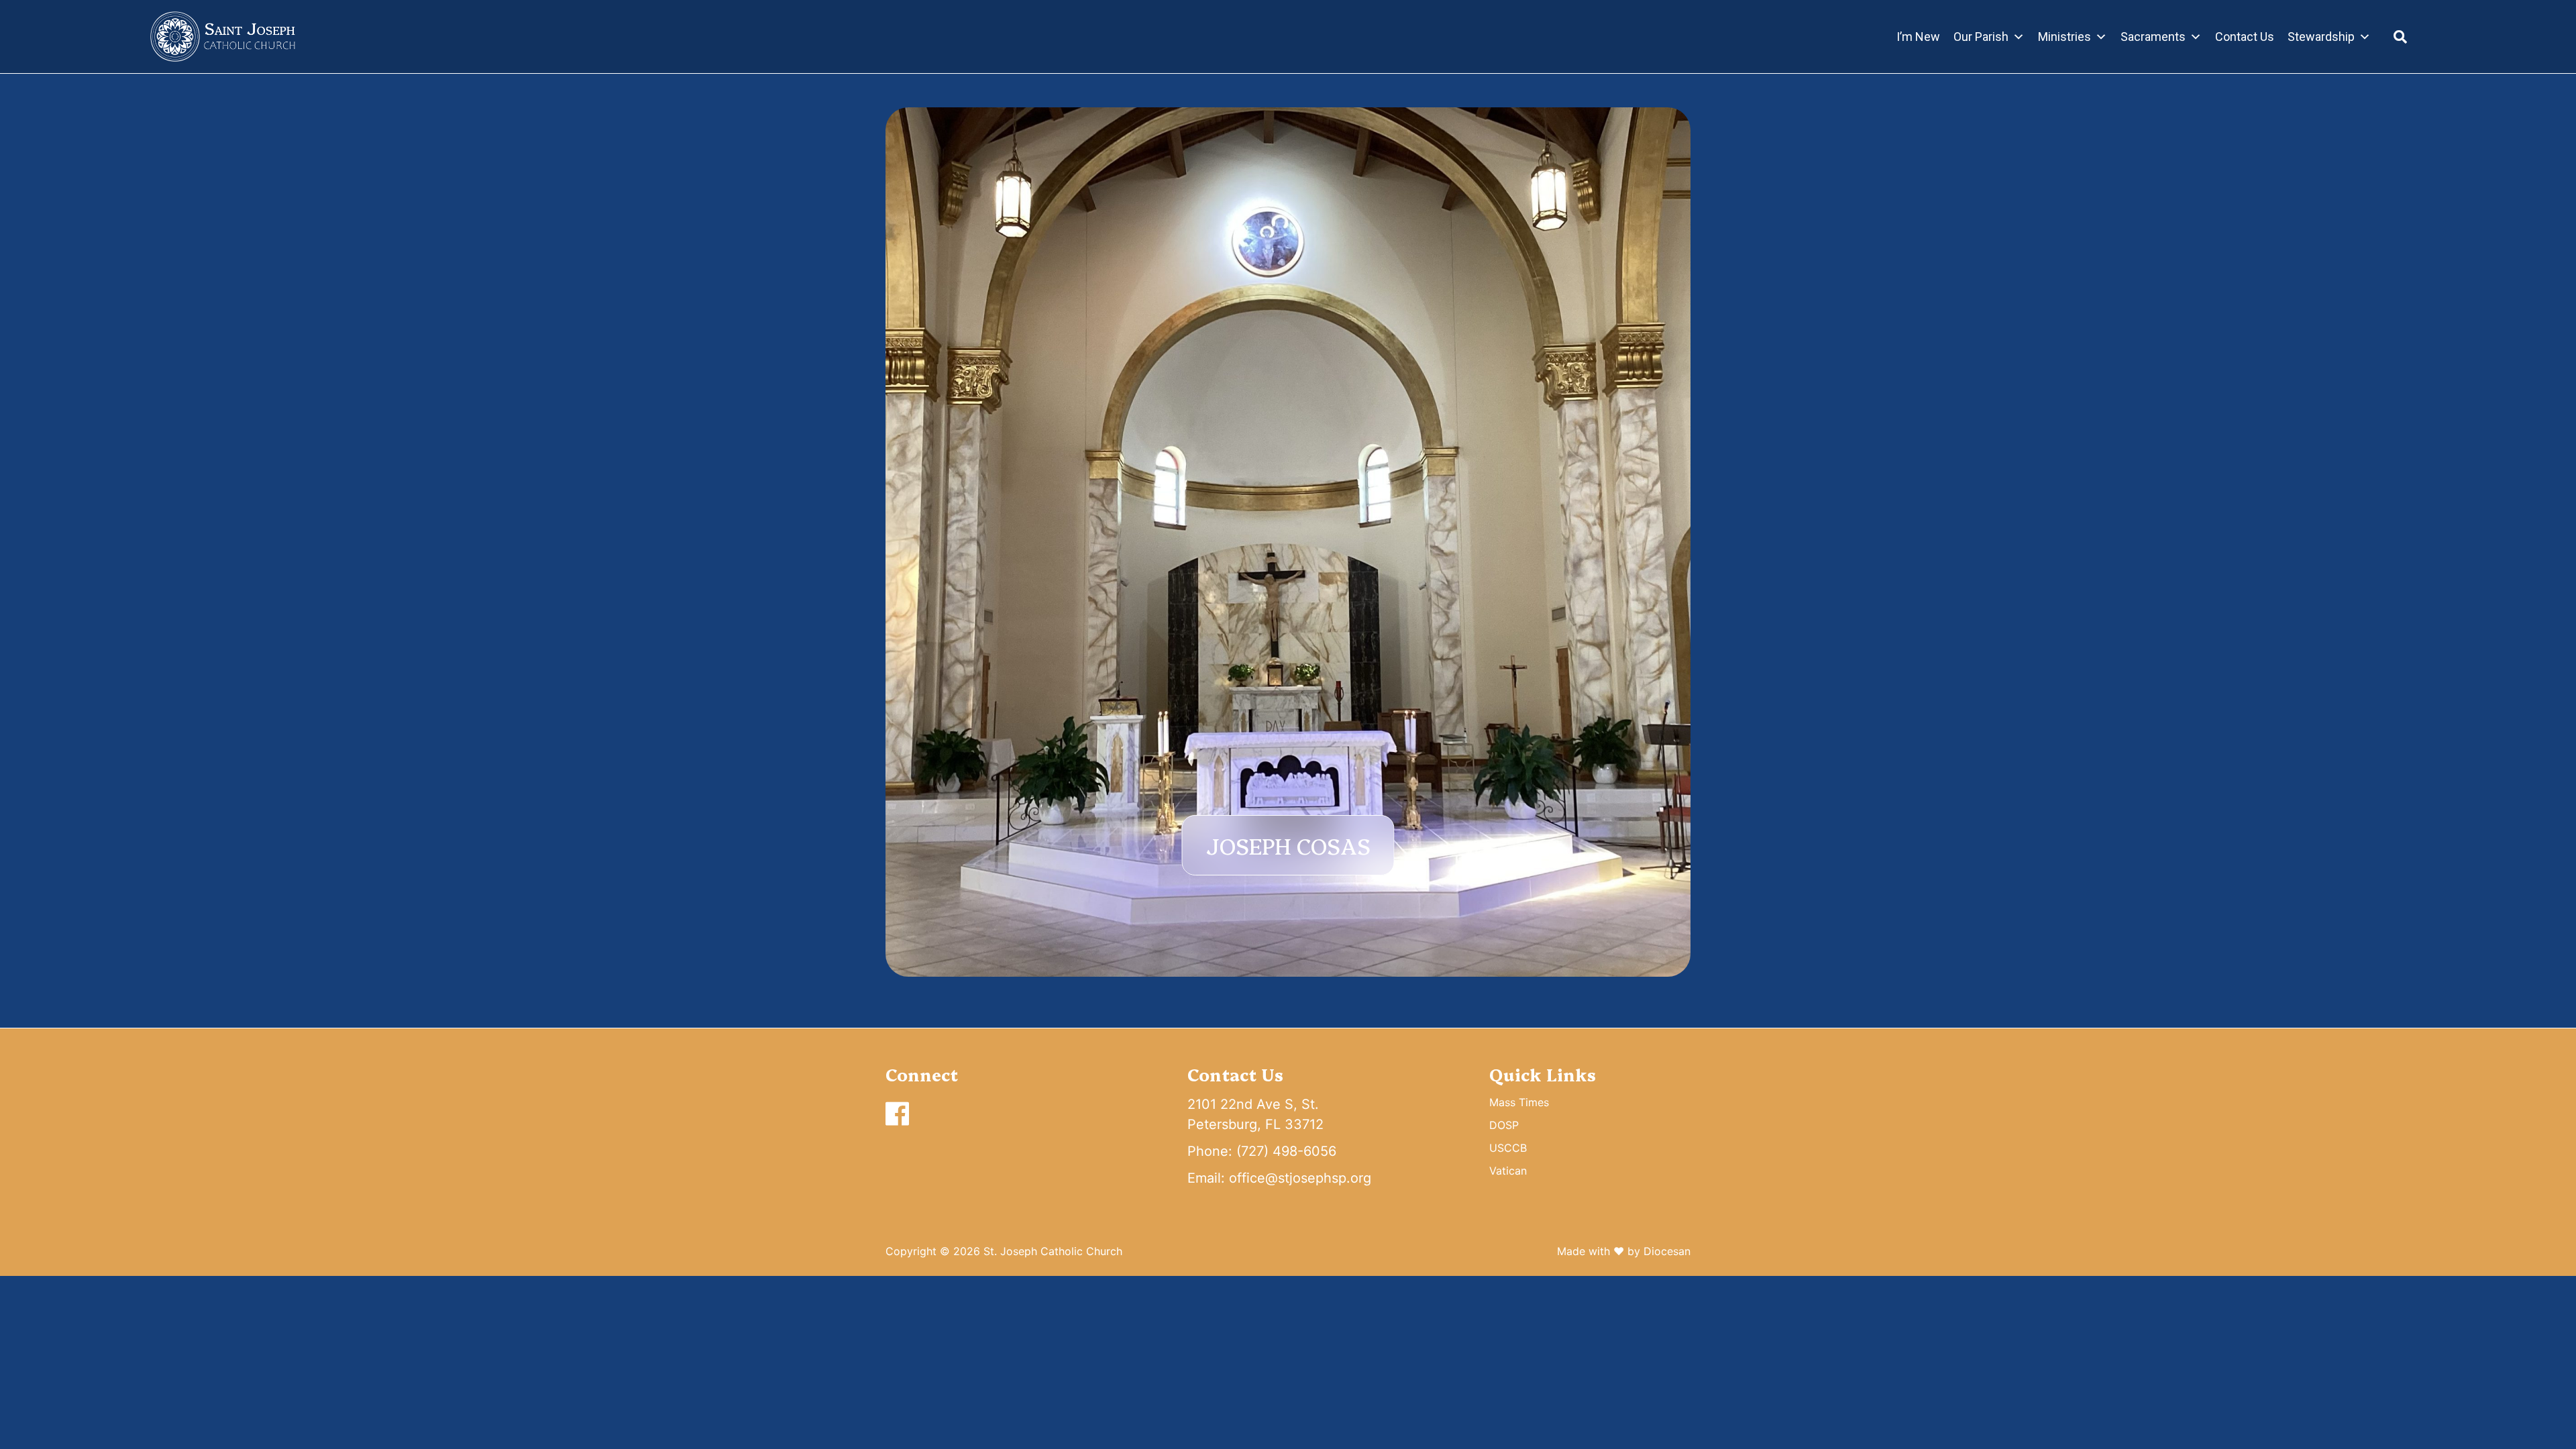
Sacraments (2153, 37)
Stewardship (2321, 37)
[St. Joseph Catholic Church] (223, 37)
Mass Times (1519, 1102)
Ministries (2064, 37)
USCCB (1508, 1148)
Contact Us (2245, 37)
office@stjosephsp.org (1300, 1178)
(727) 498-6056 (1286, 1151)
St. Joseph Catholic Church (1053, 1251)
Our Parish (1981, 37)
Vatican (1508, 1171)
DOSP (1504, 1125)
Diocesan (1667, 1251)
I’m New (1918, 37)
